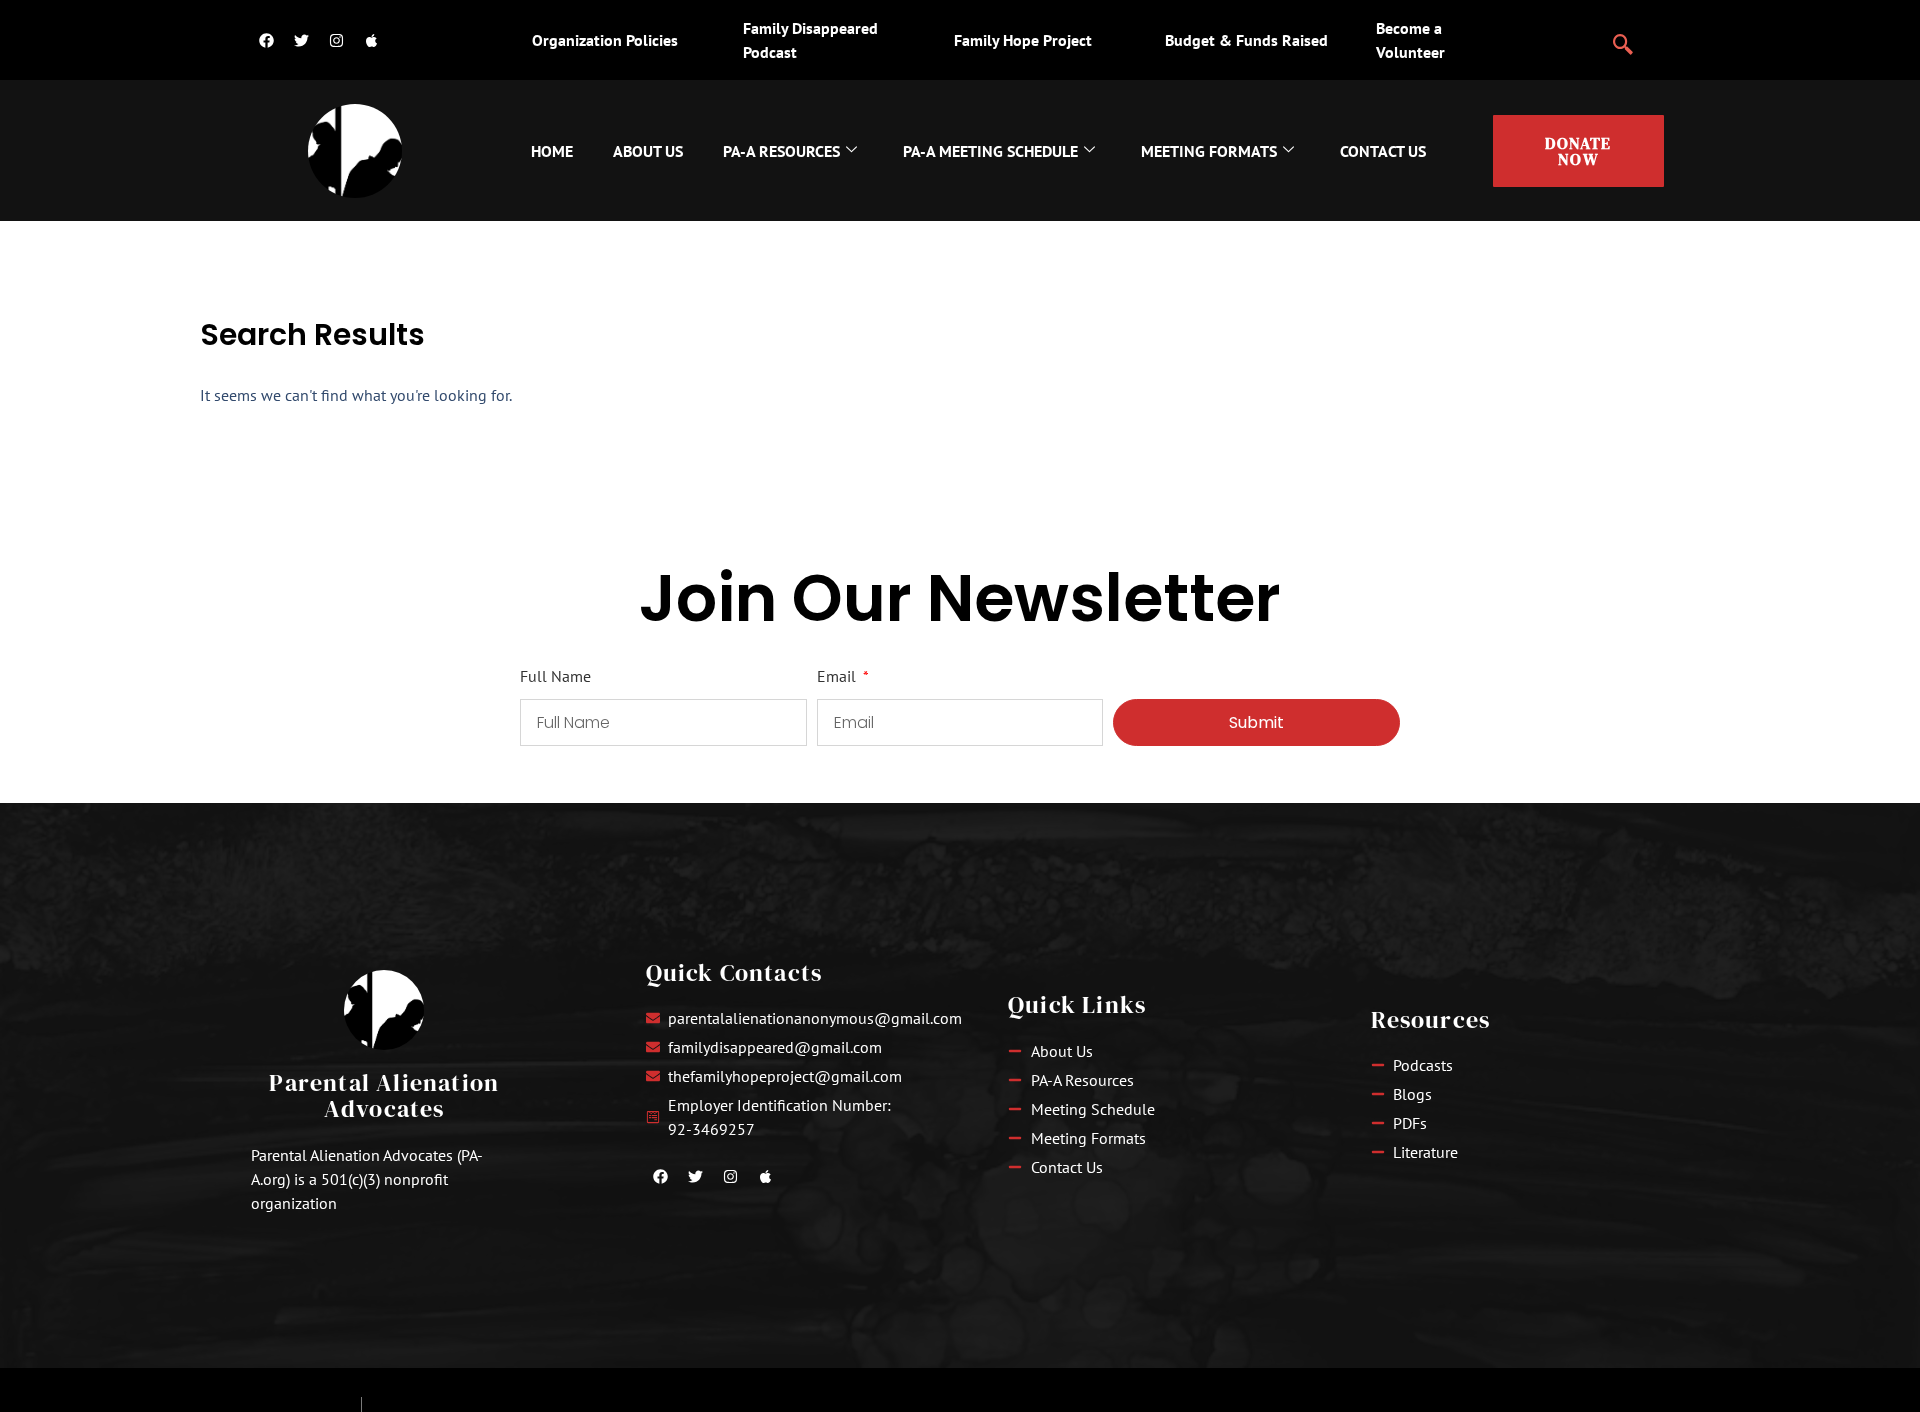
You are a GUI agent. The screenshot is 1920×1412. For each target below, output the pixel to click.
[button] (1623, 36)
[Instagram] (336, 40)
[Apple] (371, 40)
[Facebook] (266, 40)
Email (838, 677)
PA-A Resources (781, 151)
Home (552, 151)
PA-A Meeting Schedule (990, 151)
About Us (648, 151)
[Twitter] (301, 40)
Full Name (555, 677)
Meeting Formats (1209, 151)
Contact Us (1383, 151)
